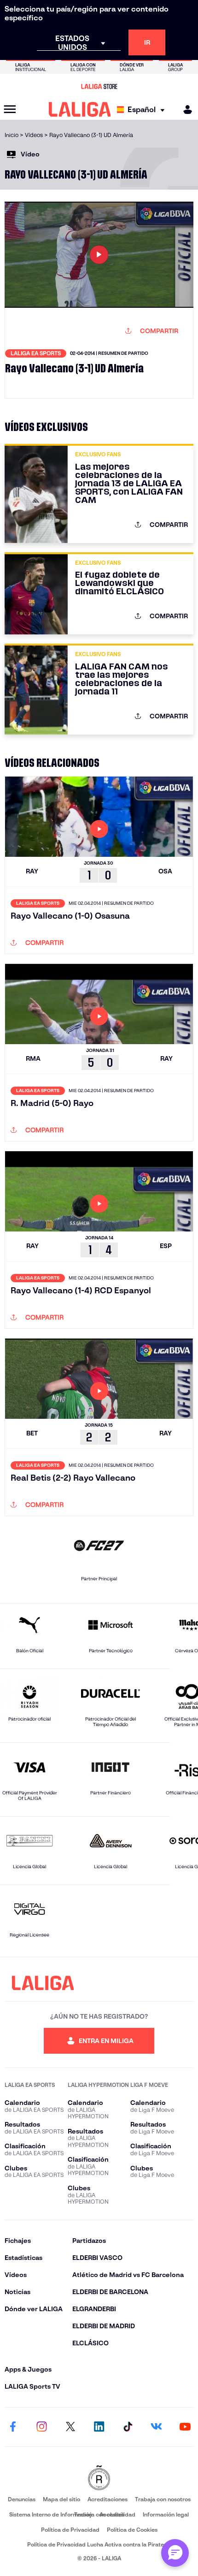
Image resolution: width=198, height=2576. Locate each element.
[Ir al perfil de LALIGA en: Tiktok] (128, 2427)
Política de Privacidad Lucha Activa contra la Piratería (99, 2544)
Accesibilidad (117, 2514)
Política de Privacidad (70, 2530)
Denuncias (22, 2499)
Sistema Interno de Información (51, 2514)
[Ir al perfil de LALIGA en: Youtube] (185, 2427)
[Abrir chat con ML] (175, 2553)
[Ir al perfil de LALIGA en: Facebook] (13, 2427)
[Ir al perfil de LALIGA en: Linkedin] (99, 2427)
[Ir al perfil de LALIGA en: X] (70, 2427)
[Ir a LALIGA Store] (99, 86)
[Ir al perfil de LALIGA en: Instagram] (41, 2427)
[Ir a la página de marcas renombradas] (99, 2478)
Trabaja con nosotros (163, 2499)
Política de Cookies (132, 2530)
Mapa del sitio (61, 2499)
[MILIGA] (185, 110)
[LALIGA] (80, 109)
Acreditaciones (108, 2499)
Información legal (166, 2514)
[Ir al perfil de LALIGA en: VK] (157, 2427)
